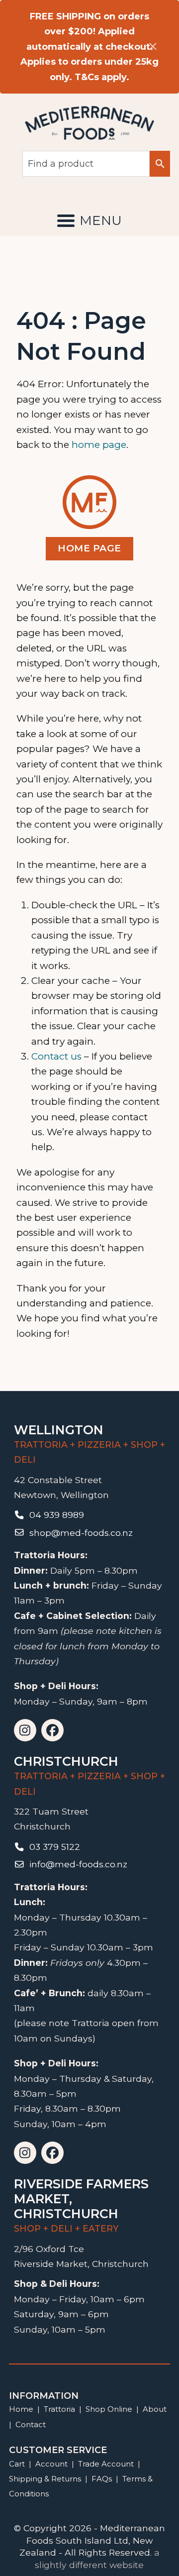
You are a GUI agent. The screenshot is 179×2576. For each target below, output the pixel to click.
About (155, 2409)
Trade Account (106, 2464)
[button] (89, 220)
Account (51, 2464)
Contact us (56, 1056)
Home (21, 2409)
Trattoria (59, 2409)
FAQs (102, 2479)
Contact (31, 2424)
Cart (17, 2464)
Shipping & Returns (45, 2479)
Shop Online (110, 2409)
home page (99, 445)
